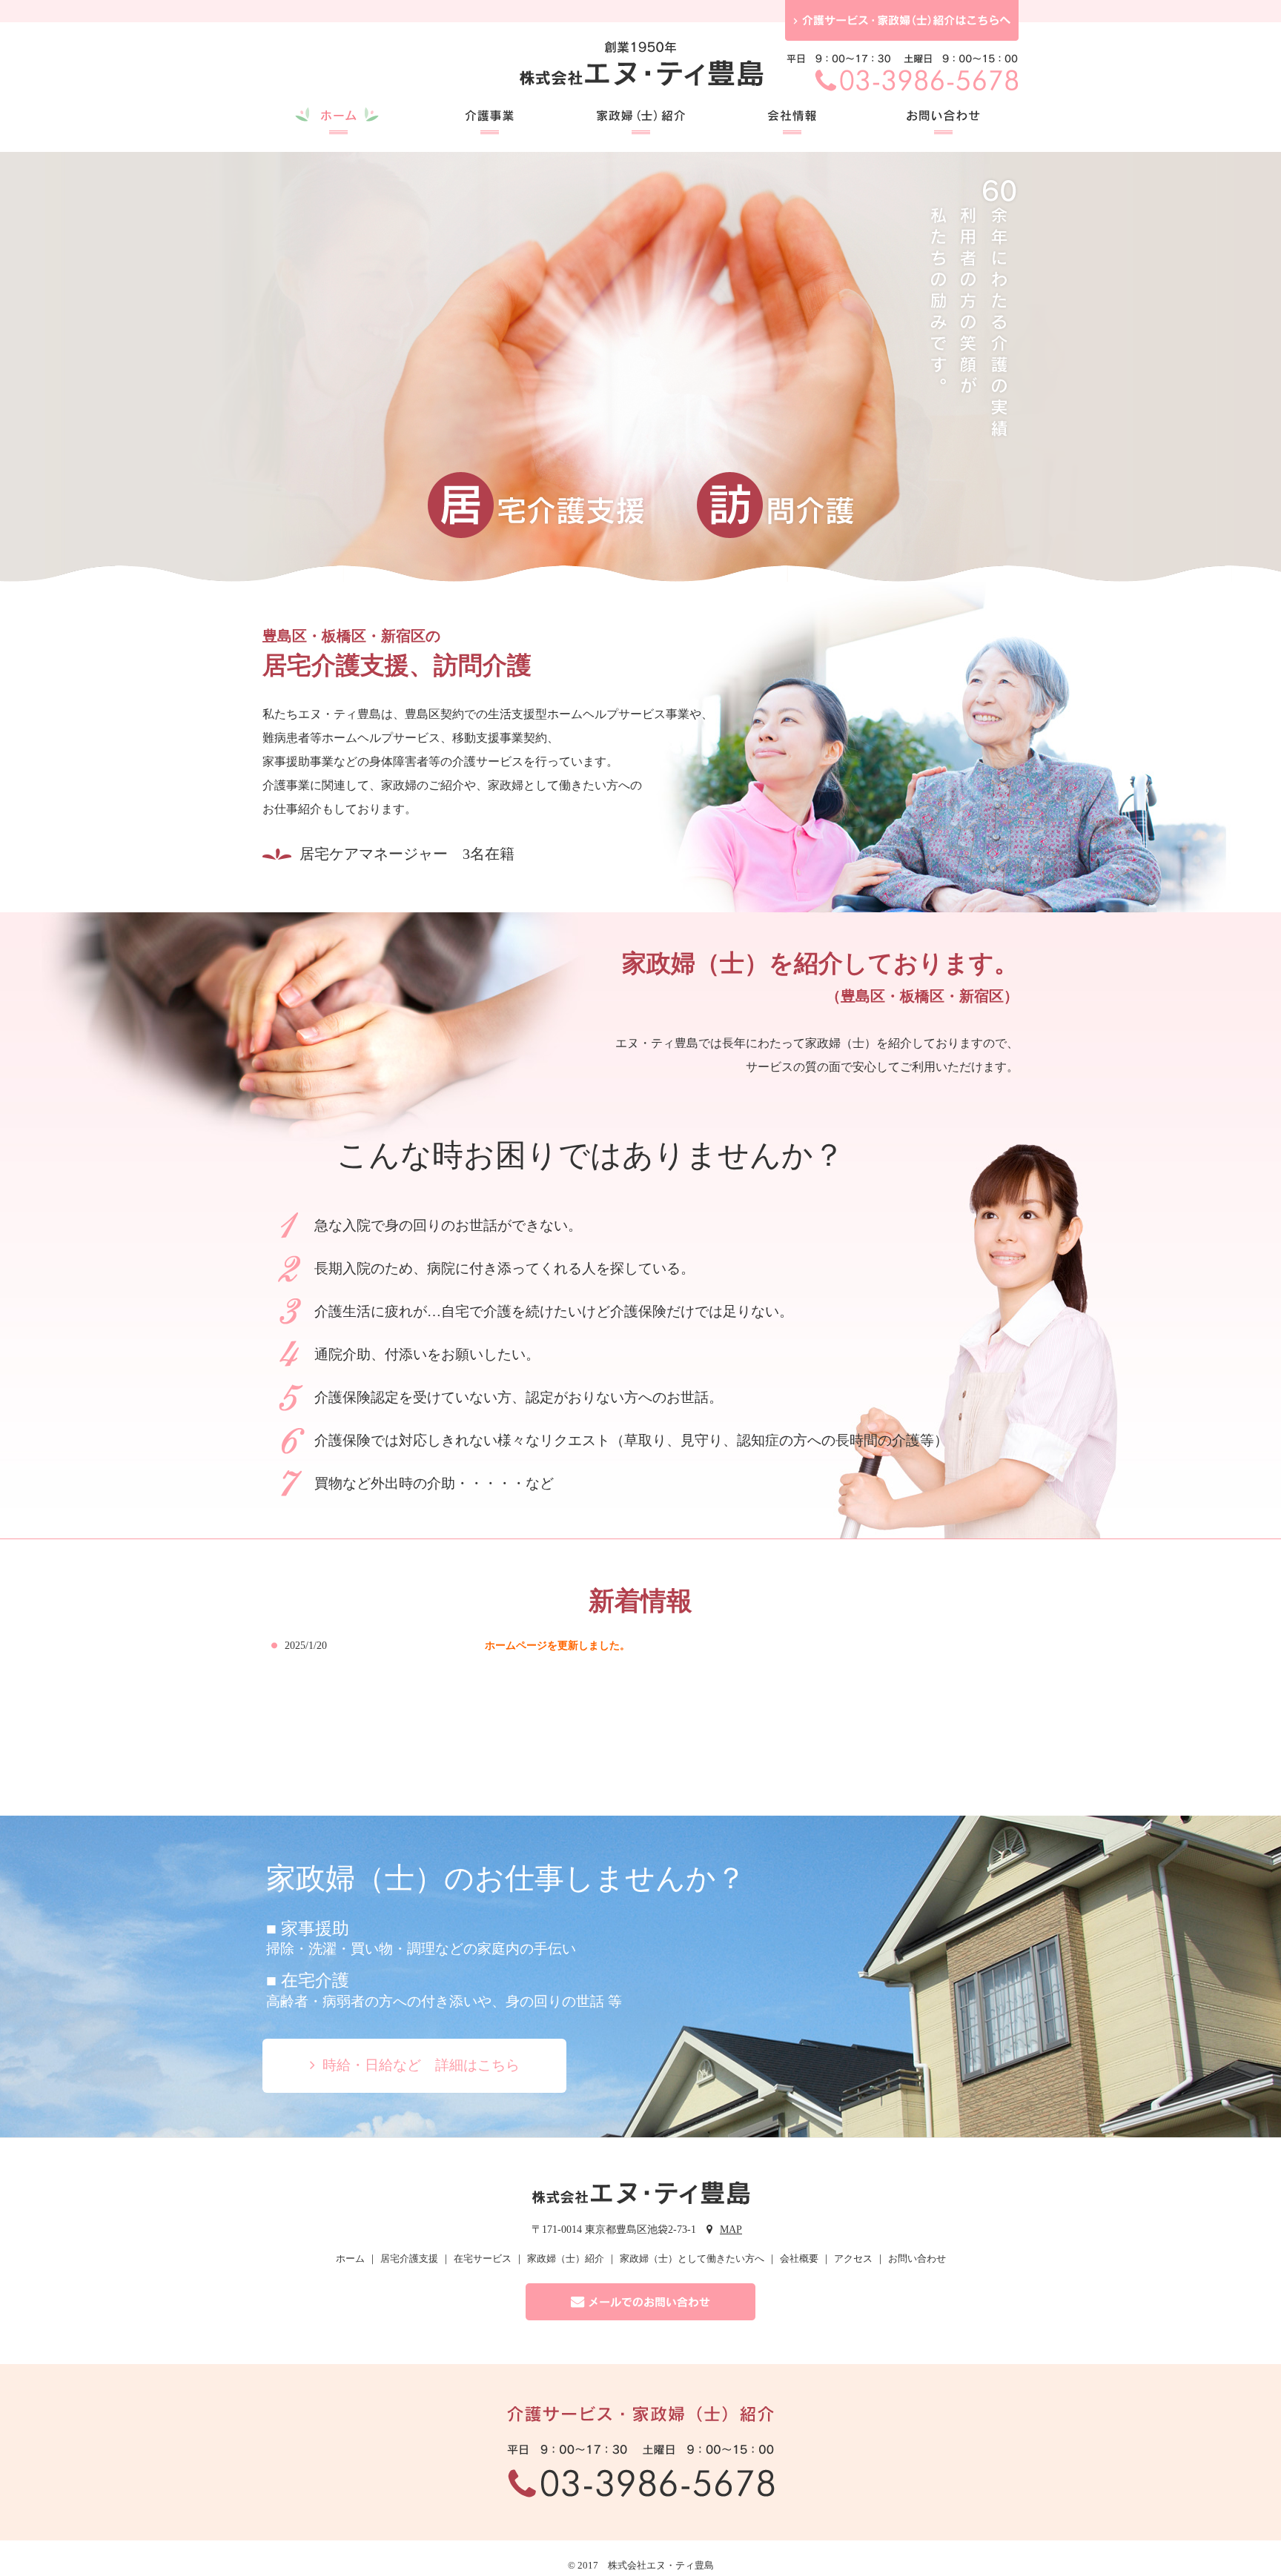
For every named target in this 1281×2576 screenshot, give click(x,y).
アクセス (853, 2258)
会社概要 (799, 2258)
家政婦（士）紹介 (566, 2258)
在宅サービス (483, 2258)
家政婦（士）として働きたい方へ (692, 2258)
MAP (731, 2230)
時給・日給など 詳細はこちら (421, 2065)
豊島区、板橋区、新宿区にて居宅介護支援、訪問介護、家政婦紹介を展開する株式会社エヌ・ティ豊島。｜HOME (640, 69)
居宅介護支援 (409, 2258)
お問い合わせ (917, 2258)
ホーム (350, 2258)
